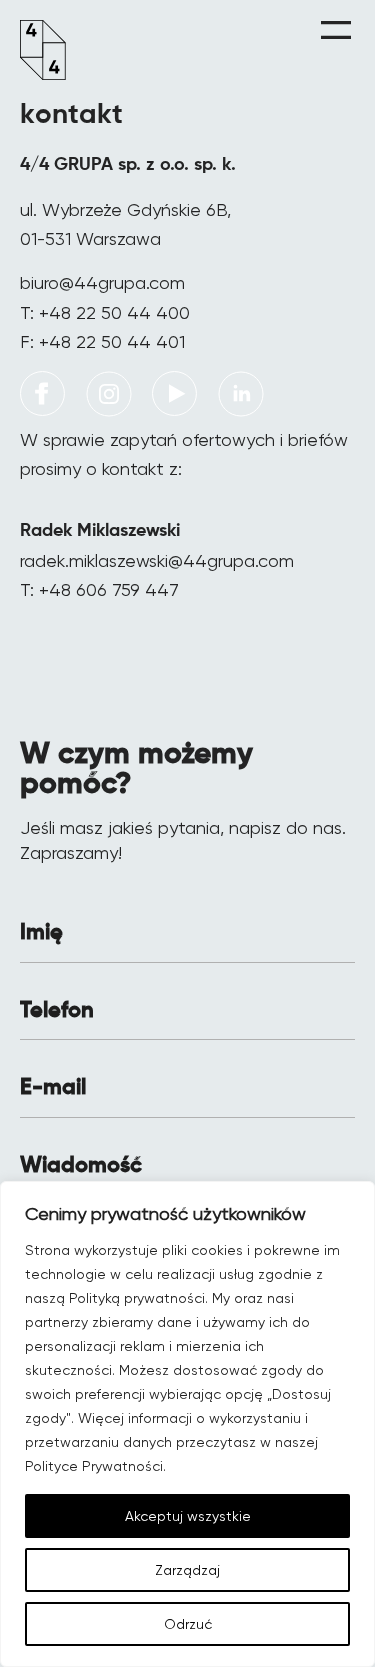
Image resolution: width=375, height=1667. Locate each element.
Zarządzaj (187, 1570)
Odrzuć (188, 1624)
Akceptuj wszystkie (188, 1516)
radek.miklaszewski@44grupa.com (157, 560)
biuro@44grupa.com (102, 282)
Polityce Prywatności (94, 1466)
